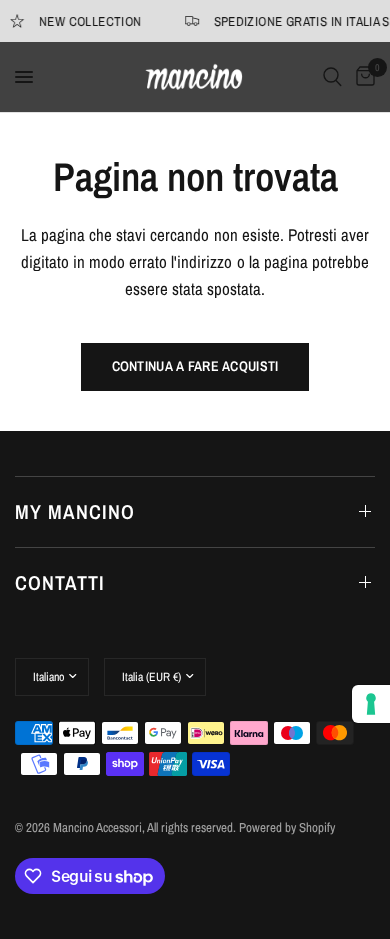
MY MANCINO (75, 511)
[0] (362, 77)
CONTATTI (60, 582)
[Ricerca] (332, 77)
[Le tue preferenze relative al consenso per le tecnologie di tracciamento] (371, 704)
